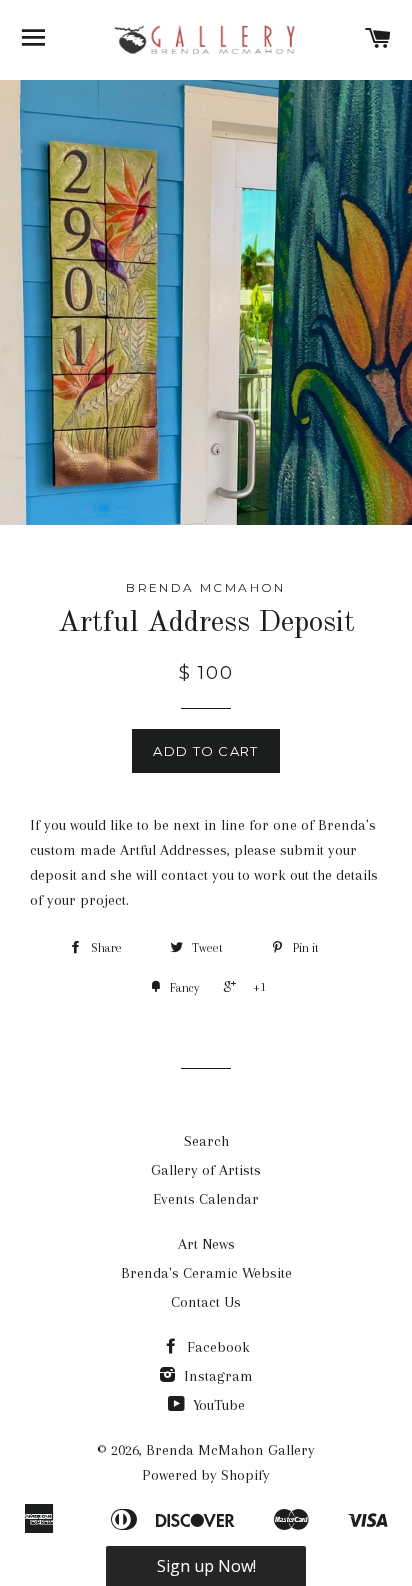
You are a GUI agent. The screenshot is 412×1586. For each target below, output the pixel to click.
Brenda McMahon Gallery (230, 1450)
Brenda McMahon (206, 587)
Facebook (216, 1347)
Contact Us (206, 1302)
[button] (206, 1566)
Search (206, 1141)
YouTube (217, 1405)
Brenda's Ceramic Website (206, 1273)
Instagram (216, 1376)
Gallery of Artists (206, 1170)
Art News (206, 1244)
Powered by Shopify (206, 1475)
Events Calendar (206, 1199)
